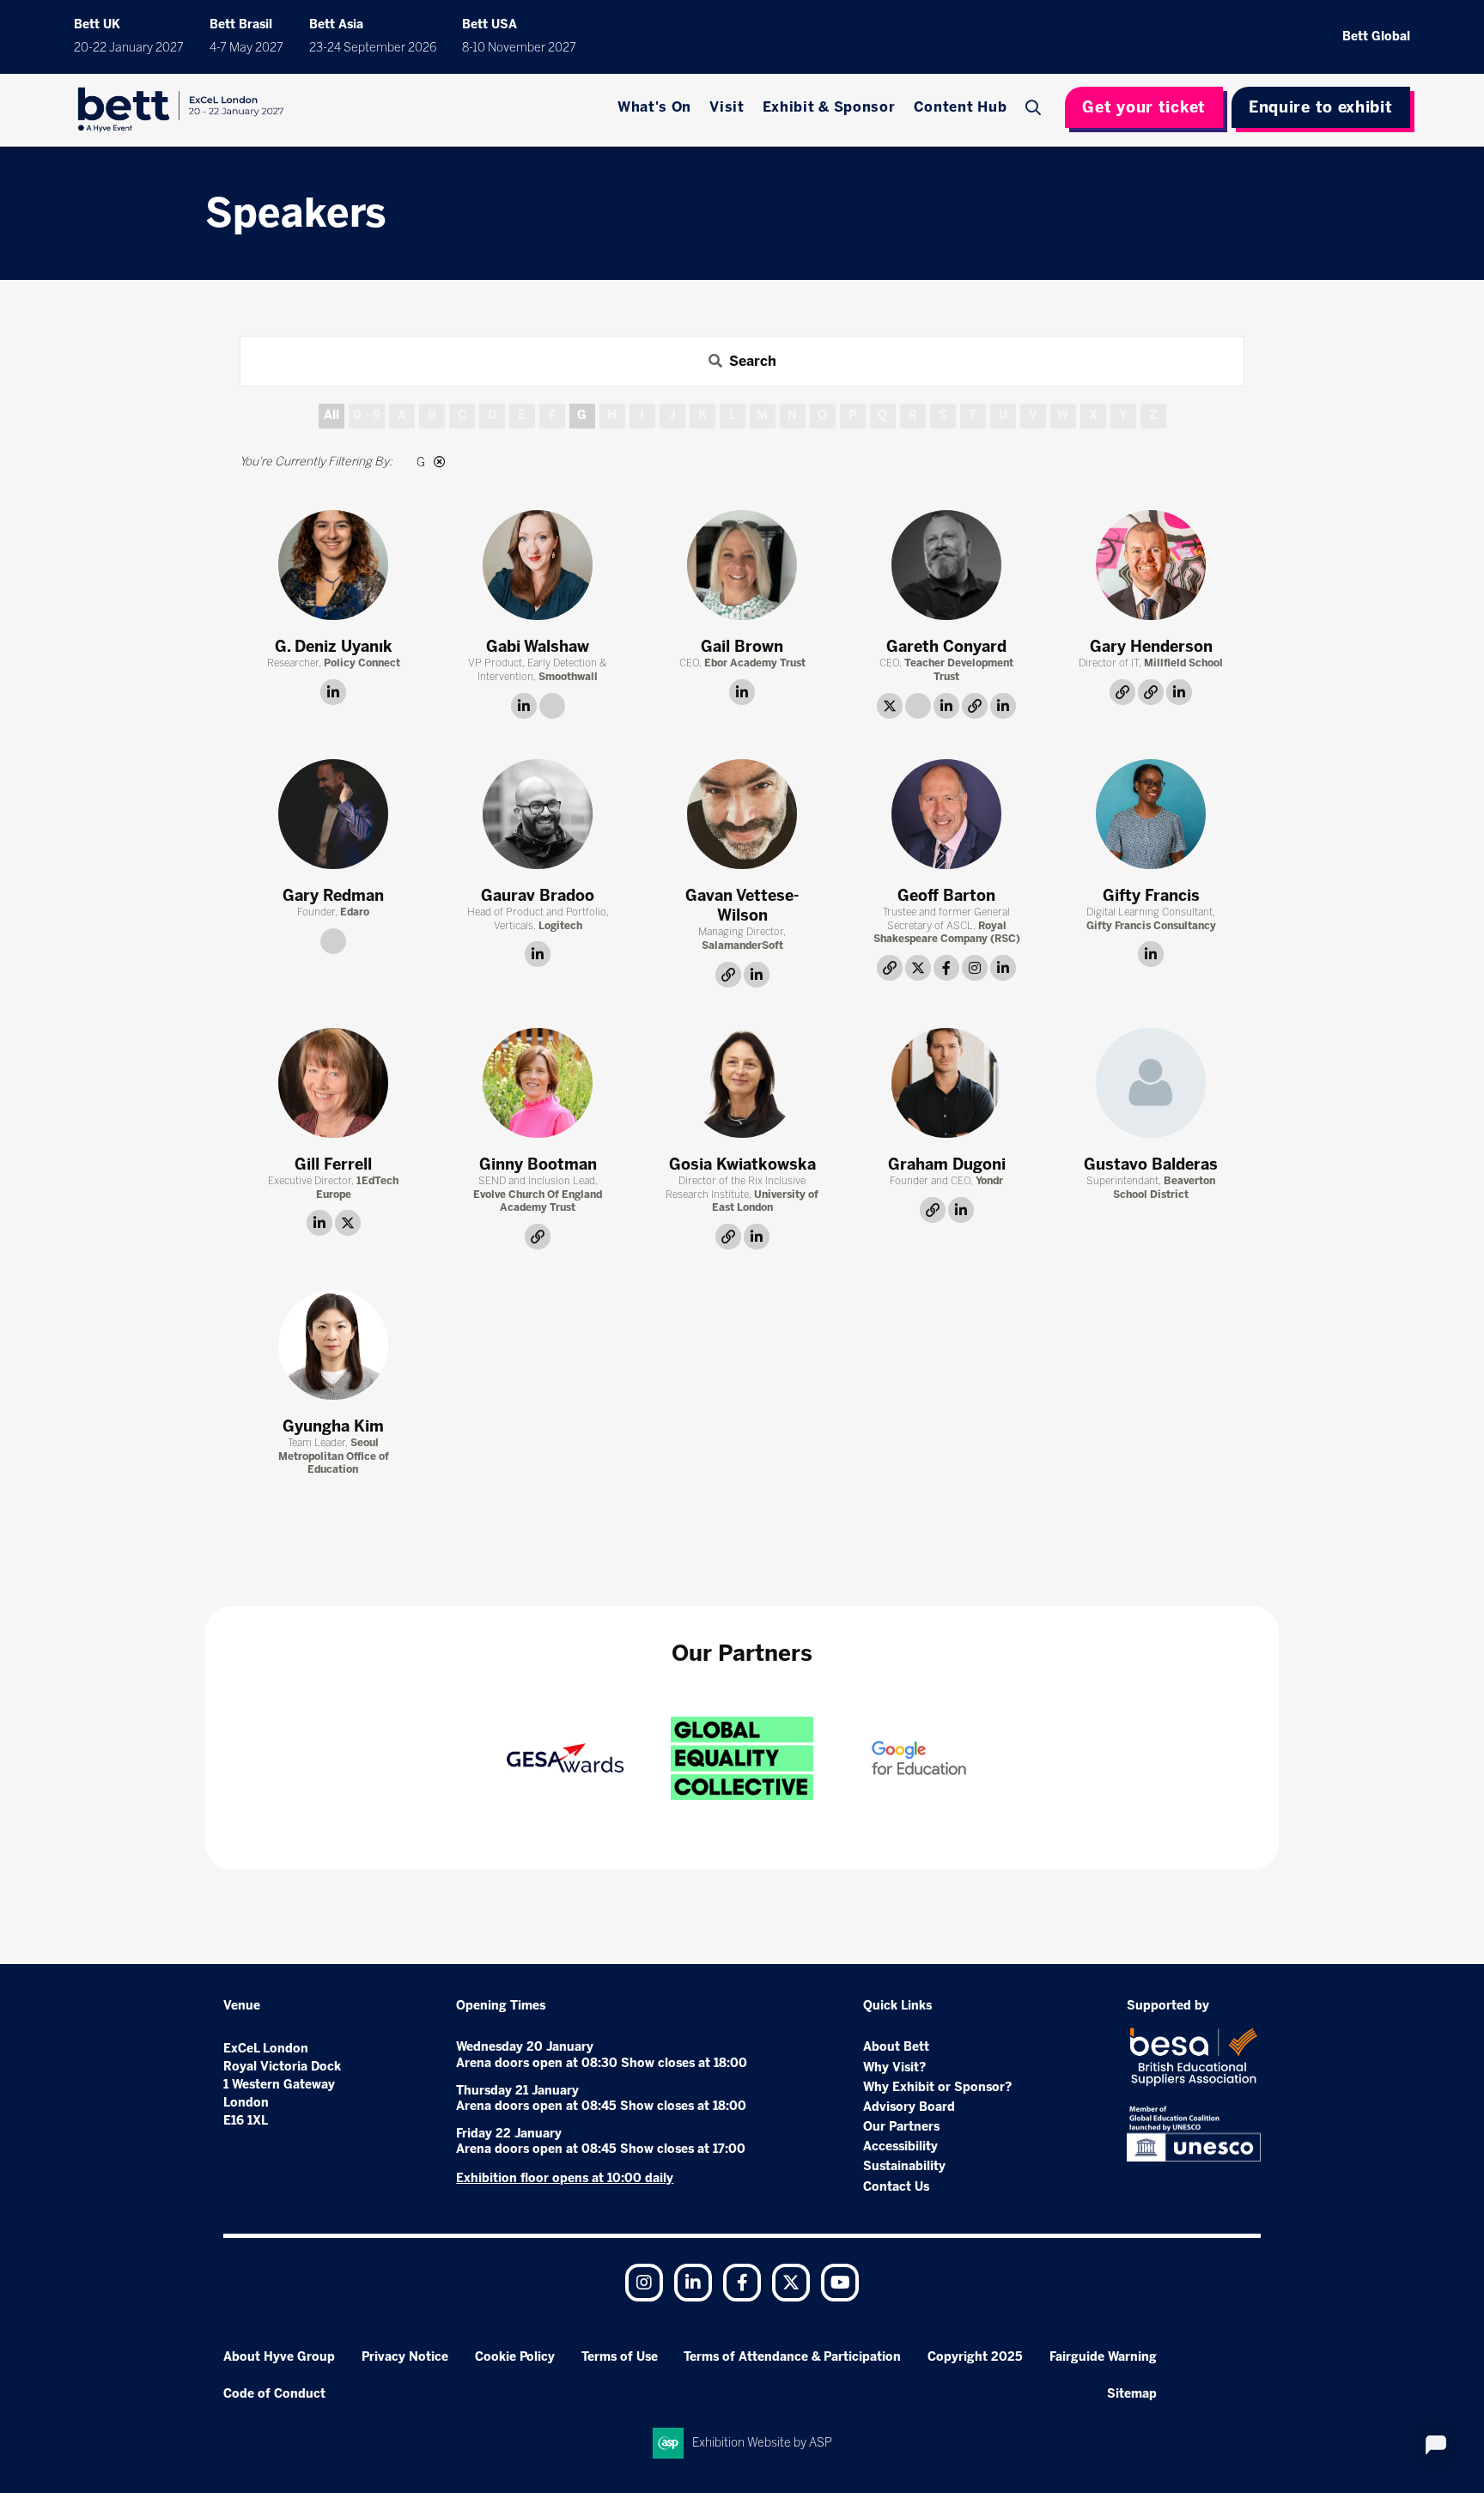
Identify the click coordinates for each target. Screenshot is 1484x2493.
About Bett (896, 2047)
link (552, 706)
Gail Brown (742, 647)
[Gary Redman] (333, 814)
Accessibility (900, 2146)
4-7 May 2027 (246, 48)
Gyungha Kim (333, 1426)
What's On (654, 107)
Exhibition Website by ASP (762, 2443)
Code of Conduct (274, 2394)
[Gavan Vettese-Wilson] (742, 814)
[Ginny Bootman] (538, 1083)
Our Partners (901, 2127)
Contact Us (896, 2187)
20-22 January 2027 (129, 48)
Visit (727, 107)
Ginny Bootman (538, 1164)
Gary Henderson (1151, 647)
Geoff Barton (946, 896)
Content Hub (961, 107)
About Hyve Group (279, 2357)
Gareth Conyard (946, 647)
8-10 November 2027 (519, 48)
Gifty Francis (1151, 896)
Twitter (791, 2283)
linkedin (333, 692)
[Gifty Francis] (1151, 814)
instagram (975, 968)
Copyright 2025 (975, 2357)
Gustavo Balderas (1151, 1164)
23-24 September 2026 (373, 48)
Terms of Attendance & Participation (792, 2357)
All (331, 415)
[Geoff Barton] (946, 814)
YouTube (840, 2283)
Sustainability (904, 2166)
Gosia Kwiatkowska (742, 1164)
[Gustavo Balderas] (1151, 1083)
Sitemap (1132, 2394)
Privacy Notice (405, 2357)
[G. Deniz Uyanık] (333, 565)
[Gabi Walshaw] (538, 565)
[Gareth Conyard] (946, 565)
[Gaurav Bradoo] (538, 814)
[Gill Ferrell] (333, 1083)
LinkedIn (693, 2283)
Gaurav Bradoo (538, 896)
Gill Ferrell (333, 1164)
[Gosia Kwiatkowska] (742, 1083)
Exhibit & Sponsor (829, 107)
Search (1035, 107)
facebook (946, 968)
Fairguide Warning (1103, 2357)
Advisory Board (909, 2107)
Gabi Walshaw (538, 647)
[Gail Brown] (742, 565)
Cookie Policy (515, 2357)
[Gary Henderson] (1151, 565)
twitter (890, 706)
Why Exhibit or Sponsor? (937, 2087)
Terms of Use (620, 2357)
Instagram (644, 2283)
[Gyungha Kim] (333, 1345)
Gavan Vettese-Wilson (742, 906)
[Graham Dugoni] (946, 1083)
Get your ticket (1144, 107)
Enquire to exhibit (1321, 107)
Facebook (742, 2283)
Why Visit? (894, 2067)
